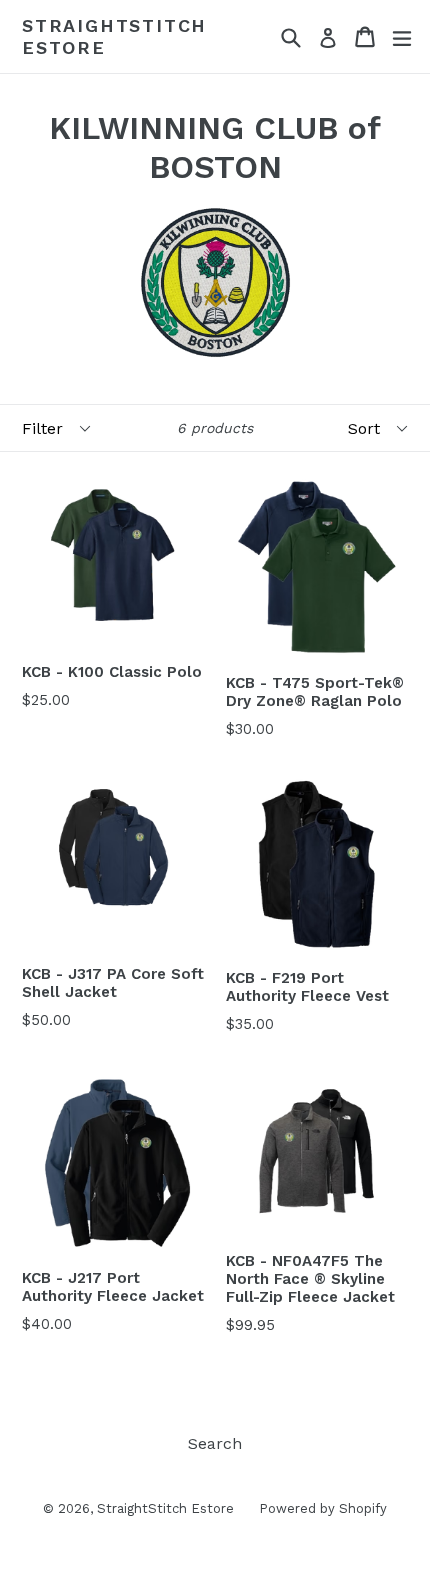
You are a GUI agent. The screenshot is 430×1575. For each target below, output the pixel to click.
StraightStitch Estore (114, 36)
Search (215, 1443)
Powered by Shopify (323, 1508)
